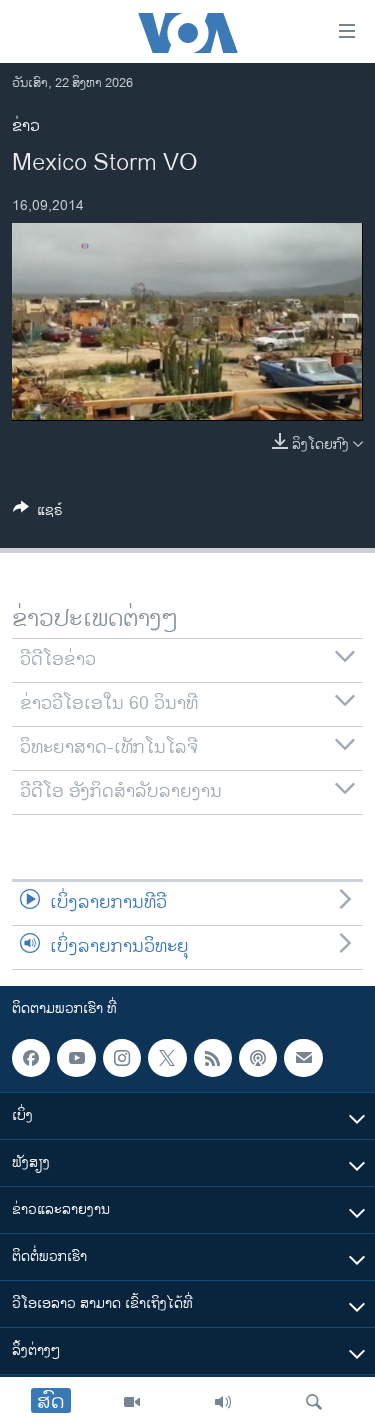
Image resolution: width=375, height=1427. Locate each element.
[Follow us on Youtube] (76, 1058)
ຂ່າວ (26, 126)
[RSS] (213, 1058)
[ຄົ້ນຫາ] (314, 1402)
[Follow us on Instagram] (122, 1058)
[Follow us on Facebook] (31, 1058)
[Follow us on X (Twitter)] (167, 1058)
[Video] (132, 1402)
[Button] (38, 513)
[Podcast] (258, 1058)
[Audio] (223, 1402)
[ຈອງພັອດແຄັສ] (303, 1058)
